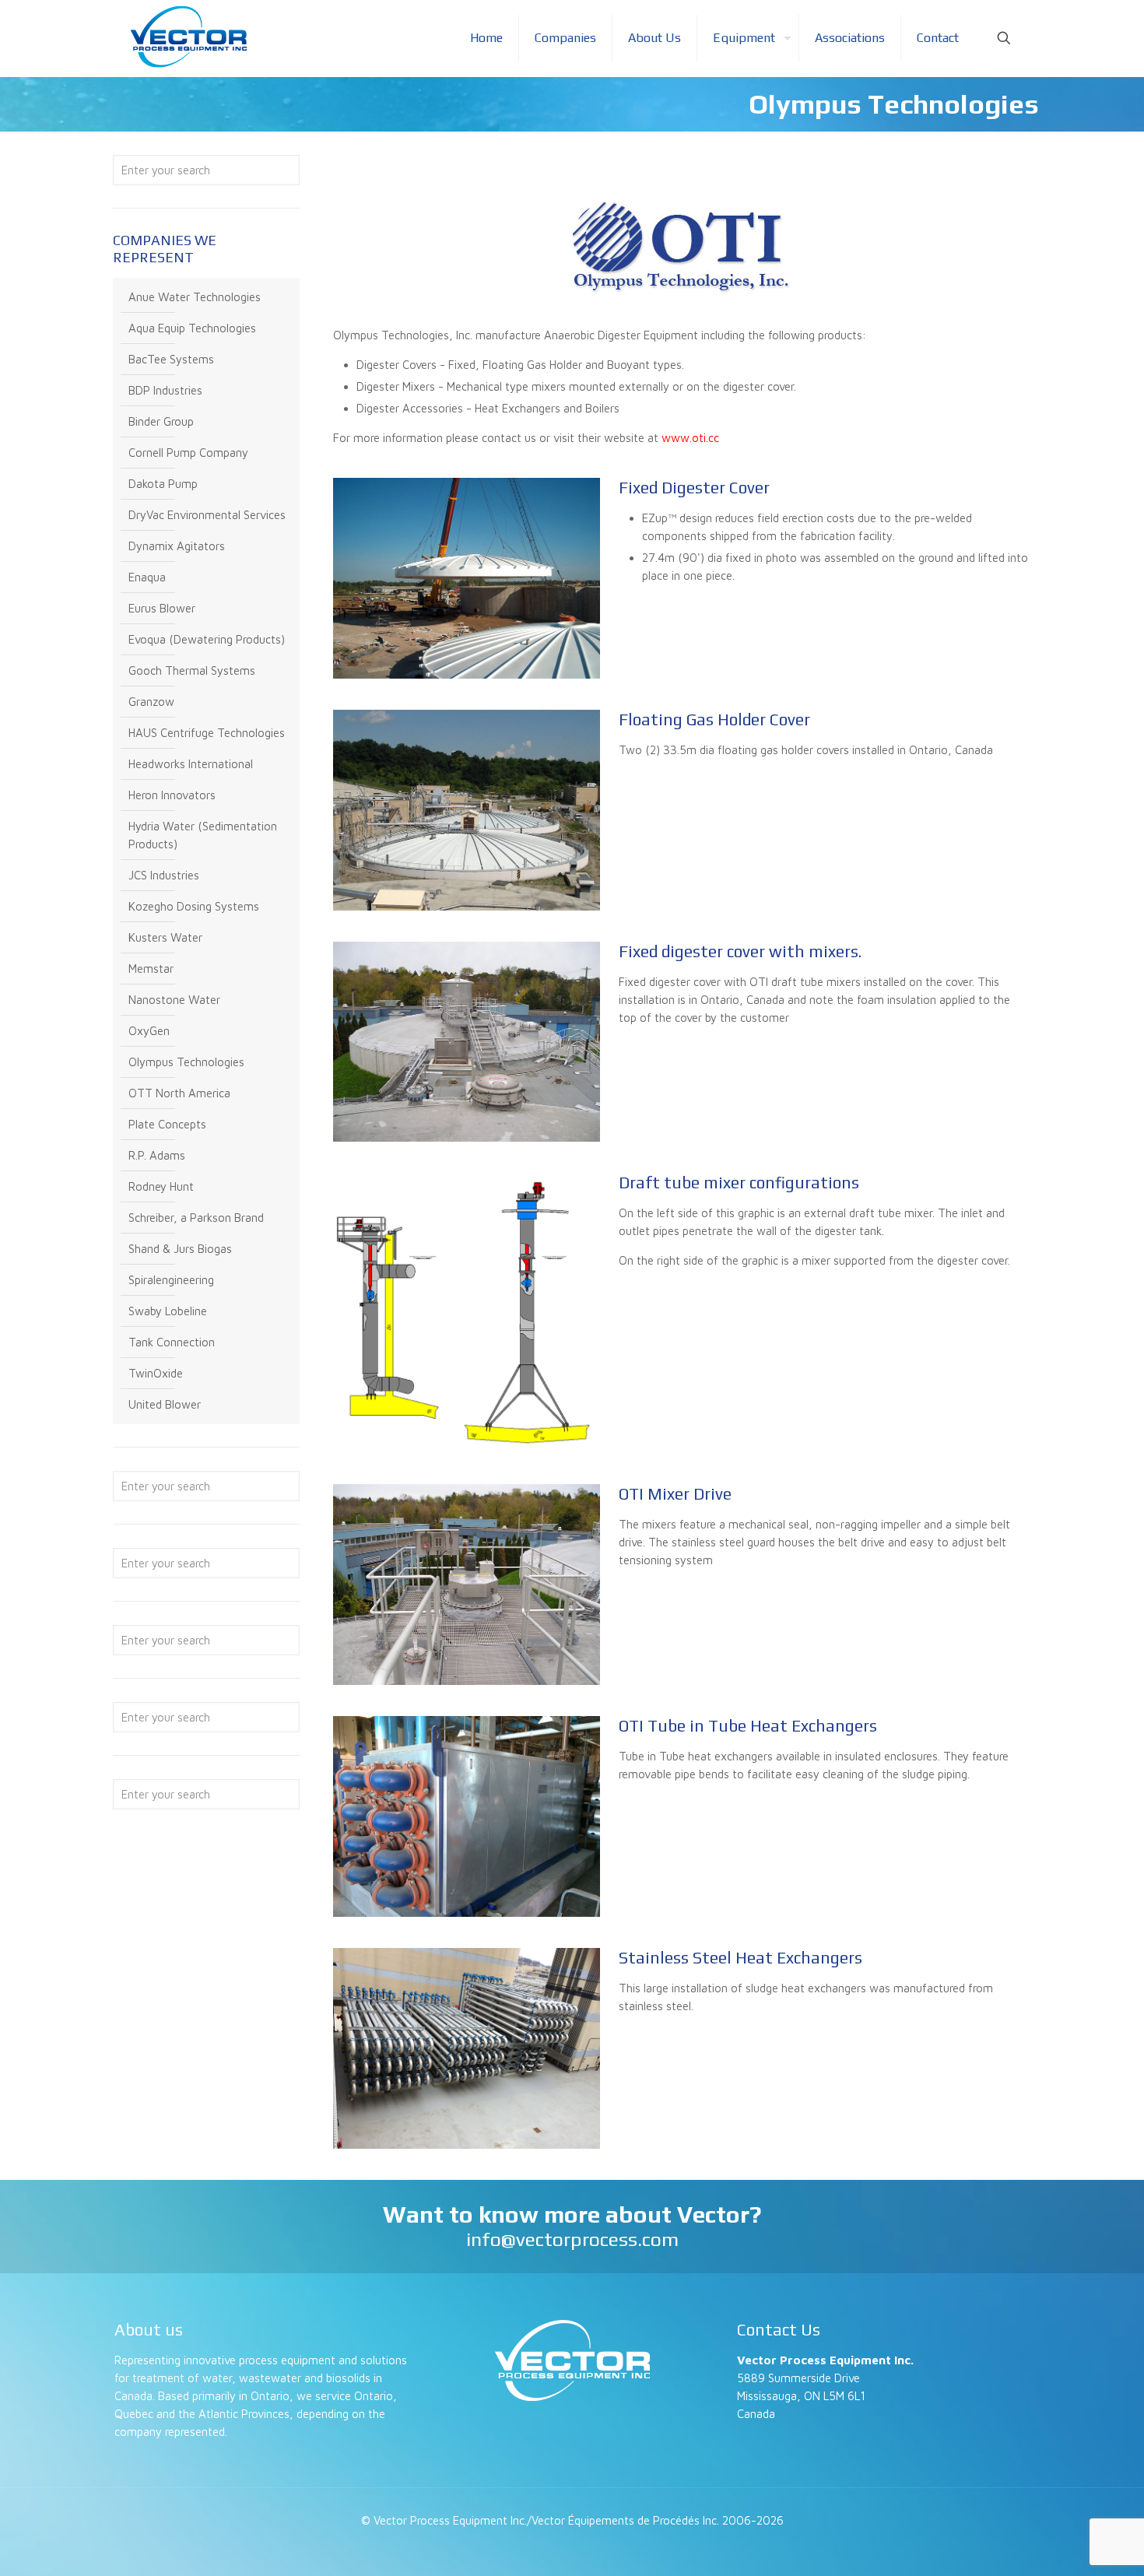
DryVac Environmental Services (207, 515)
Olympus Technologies (186, 1062)
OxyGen (149, 1031)
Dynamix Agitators (177, 546)
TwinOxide (156, 1373)
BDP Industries (165, 390)
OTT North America (179, 1093)
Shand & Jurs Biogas (180, 1249)
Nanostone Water (174, 1000)
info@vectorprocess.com (572, 2239)
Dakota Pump (163, 484)
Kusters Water (165, 937)
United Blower (165, 1404)
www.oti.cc (690, 438)
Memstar (151, 969)
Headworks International (191, 764)
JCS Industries (164, 875)
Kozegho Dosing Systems (194, 906)
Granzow (151, 702)
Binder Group (161, 421)
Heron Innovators (172, 795)
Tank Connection (172, 1342)
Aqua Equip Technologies (192, 328)
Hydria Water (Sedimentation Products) (203, 835)
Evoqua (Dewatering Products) (207, 639)
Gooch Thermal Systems (192, 670)
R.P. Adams (157, 1155)
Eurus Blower (162, 608)
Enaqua (147, 577)
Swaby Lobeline (168, 1311)
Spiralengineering (171, 1280)
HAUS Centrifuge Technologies (207, 733)
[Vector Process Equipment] (188, 37)
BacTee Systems (171, 359)
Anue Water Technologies (195, 297)
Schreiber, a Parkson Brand (196, 1218)
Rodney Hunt (161, 1186)
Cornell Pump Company (188, 453)
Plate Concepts (167, 1124)
